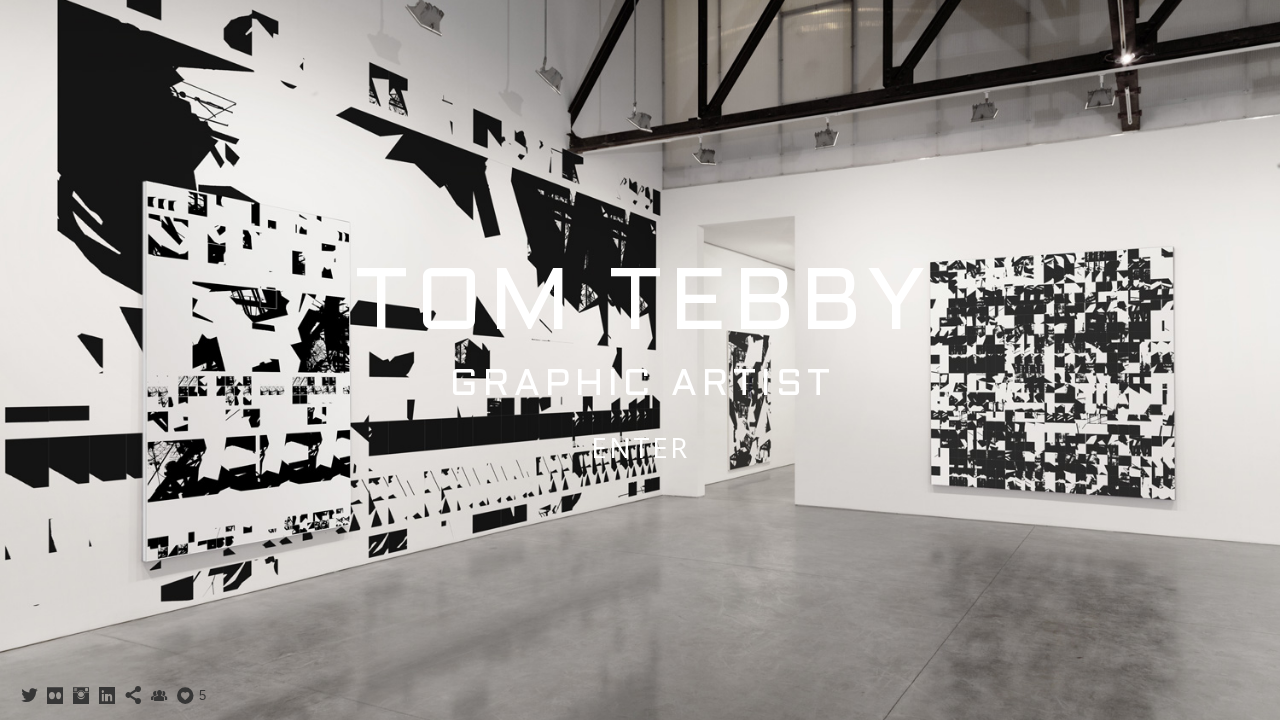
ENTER (640, 447)
